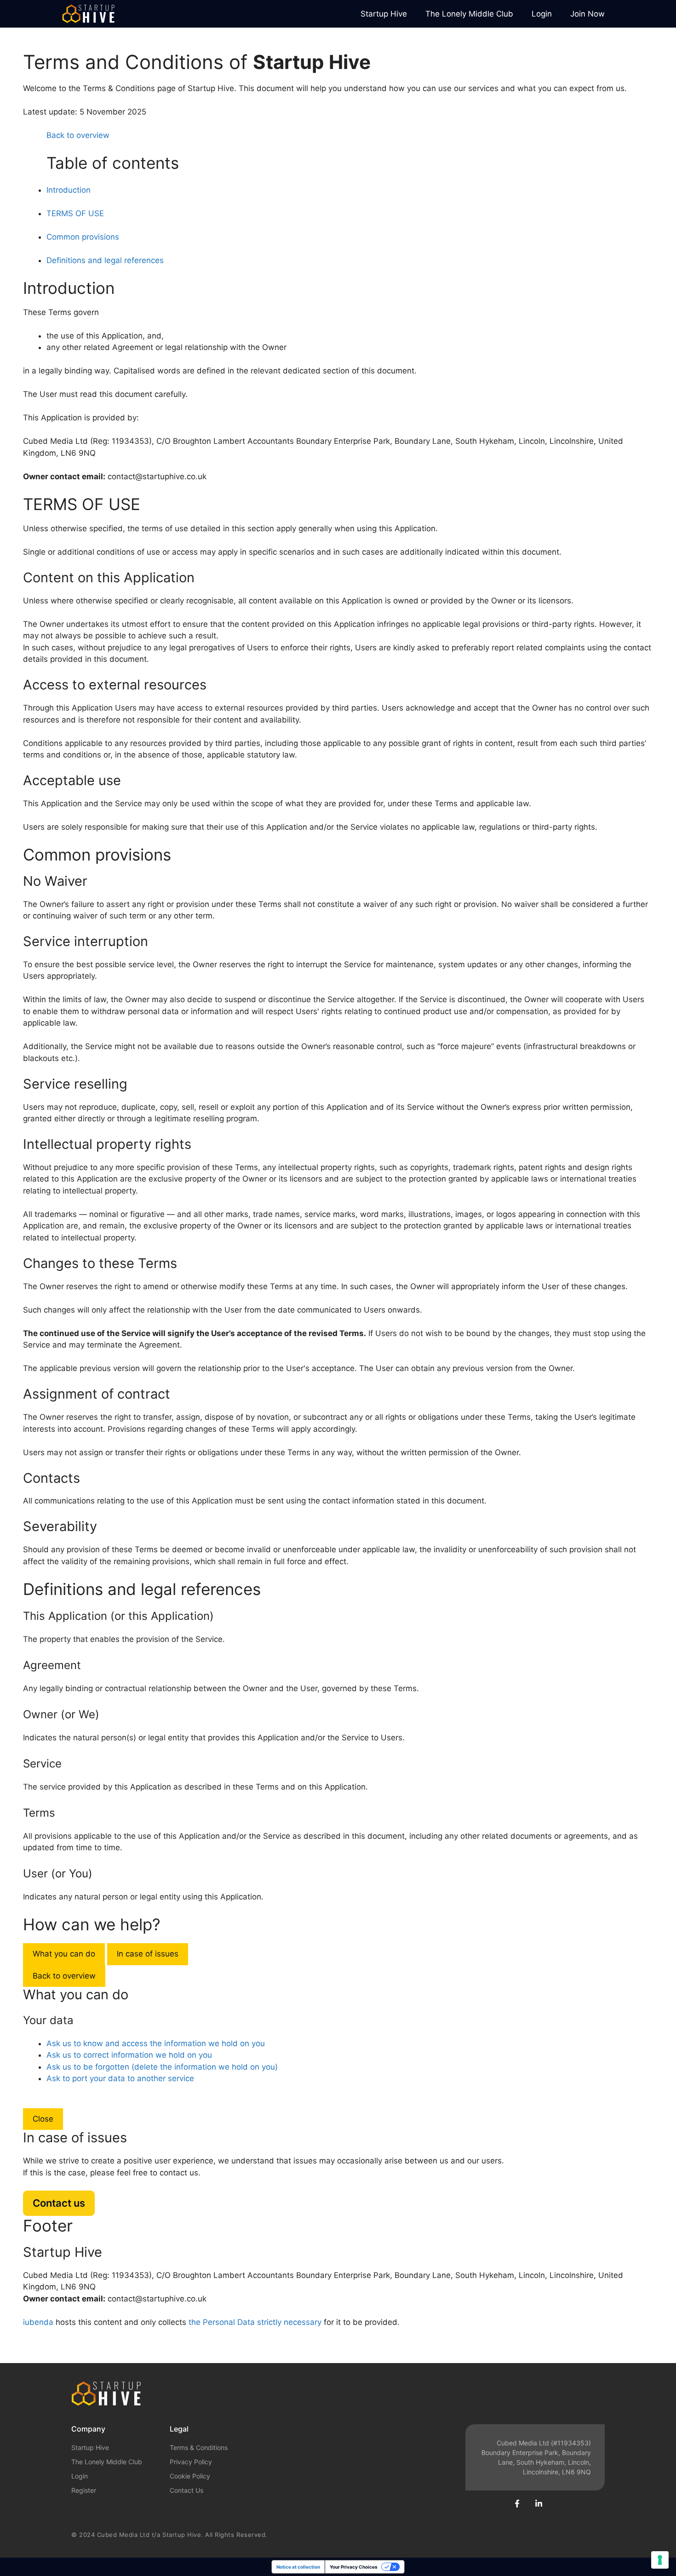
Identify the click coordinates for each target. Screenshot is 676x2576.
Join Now (587, 14)
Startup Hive (384, 14)
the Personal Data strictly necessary (255, 2322)
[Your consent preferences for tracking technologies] (660, 2560)
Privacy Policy (191, 2462)
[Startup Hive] (88, 14)
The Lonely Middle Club (469, 14)
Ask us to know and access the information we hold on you (156, 2043)
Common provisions (83, 237)
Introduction (69, 190)
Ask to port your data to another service (120, 2078)
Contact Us (186, 2490)
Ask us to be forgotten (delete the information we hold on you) (162, 2067)
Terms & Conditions (199, 2447)
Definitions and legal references (105, 260)
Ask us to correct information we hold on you (129, 2055)
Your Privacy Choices (354, 2567)
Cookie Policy (190, 2476)
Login (542, 14)
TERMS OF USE (75, 213)
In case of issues (148, 1954)
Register (84, 2490)
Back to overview (64, 1976)
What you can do (64, 1954)
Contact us (59, 2203)
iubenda (38, 2322)
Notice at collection (298, 2567)
